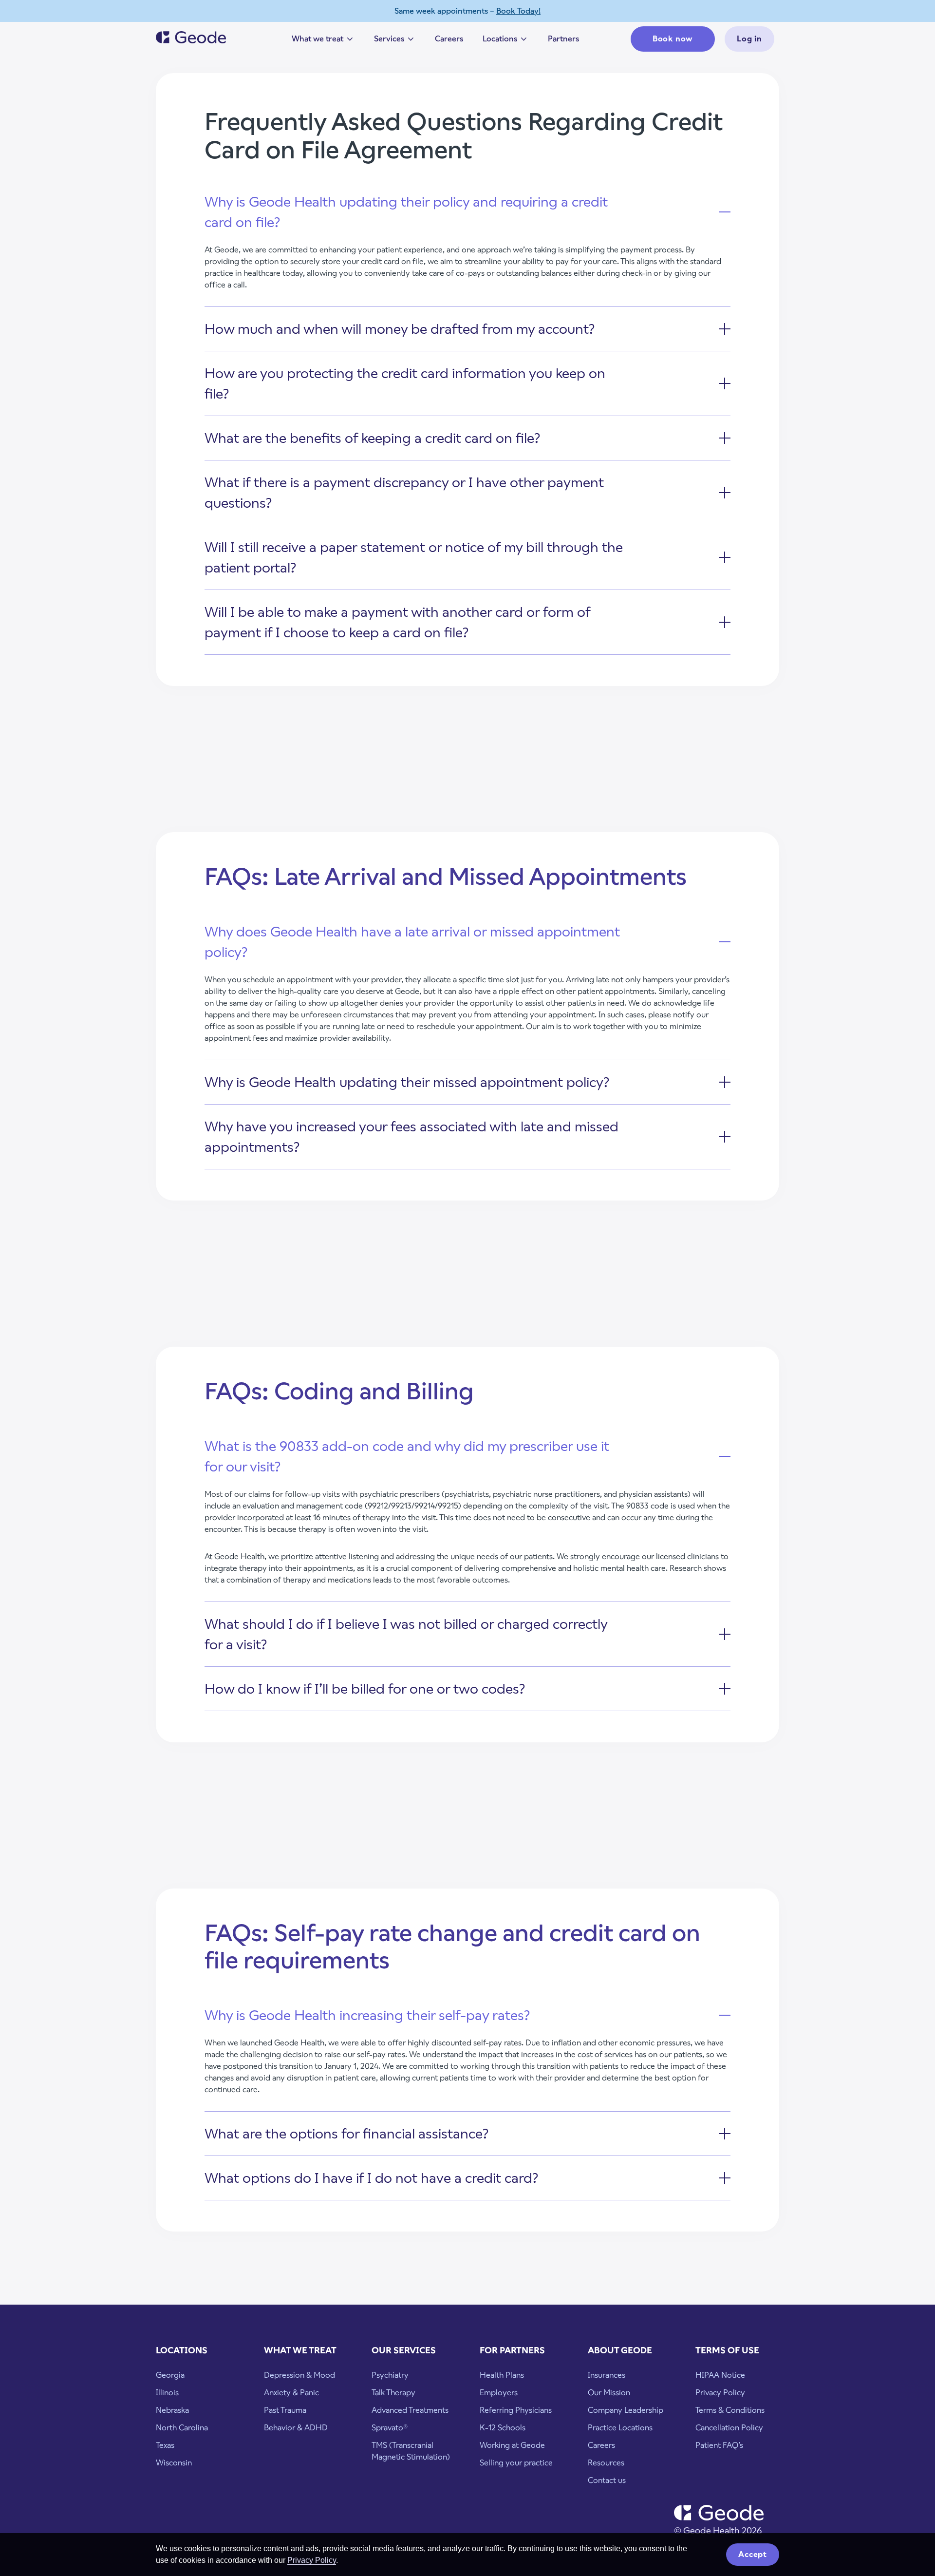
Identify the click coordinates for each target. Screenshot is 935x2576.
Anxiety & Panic (291, 2393)
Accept (753, 2554)
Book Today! (518, 11)
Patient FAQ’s (719, 2445)
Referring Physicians (516, 2410)
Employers (499, 2393)
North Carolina (182, 2428)
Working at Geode (512, 2445)
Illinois (167, 2393)
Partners (563, 39)
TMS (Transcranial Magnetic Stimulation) (411, 2451)
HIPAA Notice (720, 2375)
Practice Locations (620, 2428)
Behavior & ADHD (296, 2428)
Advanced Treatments (410, 2410)
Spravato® (390, 2428)
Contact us (607, 2480)
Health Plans (502, 2375)
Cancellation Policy (729, 2428)
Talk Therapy (393, 2393)
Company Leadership (626, 2410)
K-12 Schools (503, 2428)
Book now (673, 39)
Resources (606, 2463)
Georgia (170, 2375)
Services (395, 41)
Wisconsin (174, 2463)
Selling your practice (516, 2463)
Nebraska (172, 2410)
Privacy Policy (312, 2560)
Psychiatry (390, 2375)
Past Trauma (285, 2410)
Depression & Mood (299, 2375)
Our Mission (609, 2393)
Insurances (607, 2375)
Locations (505, 41)
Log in (749, 39)
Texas (165, 2445)
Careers (449, 39)
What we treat (323, 41)
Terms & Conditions (730, 2410)
